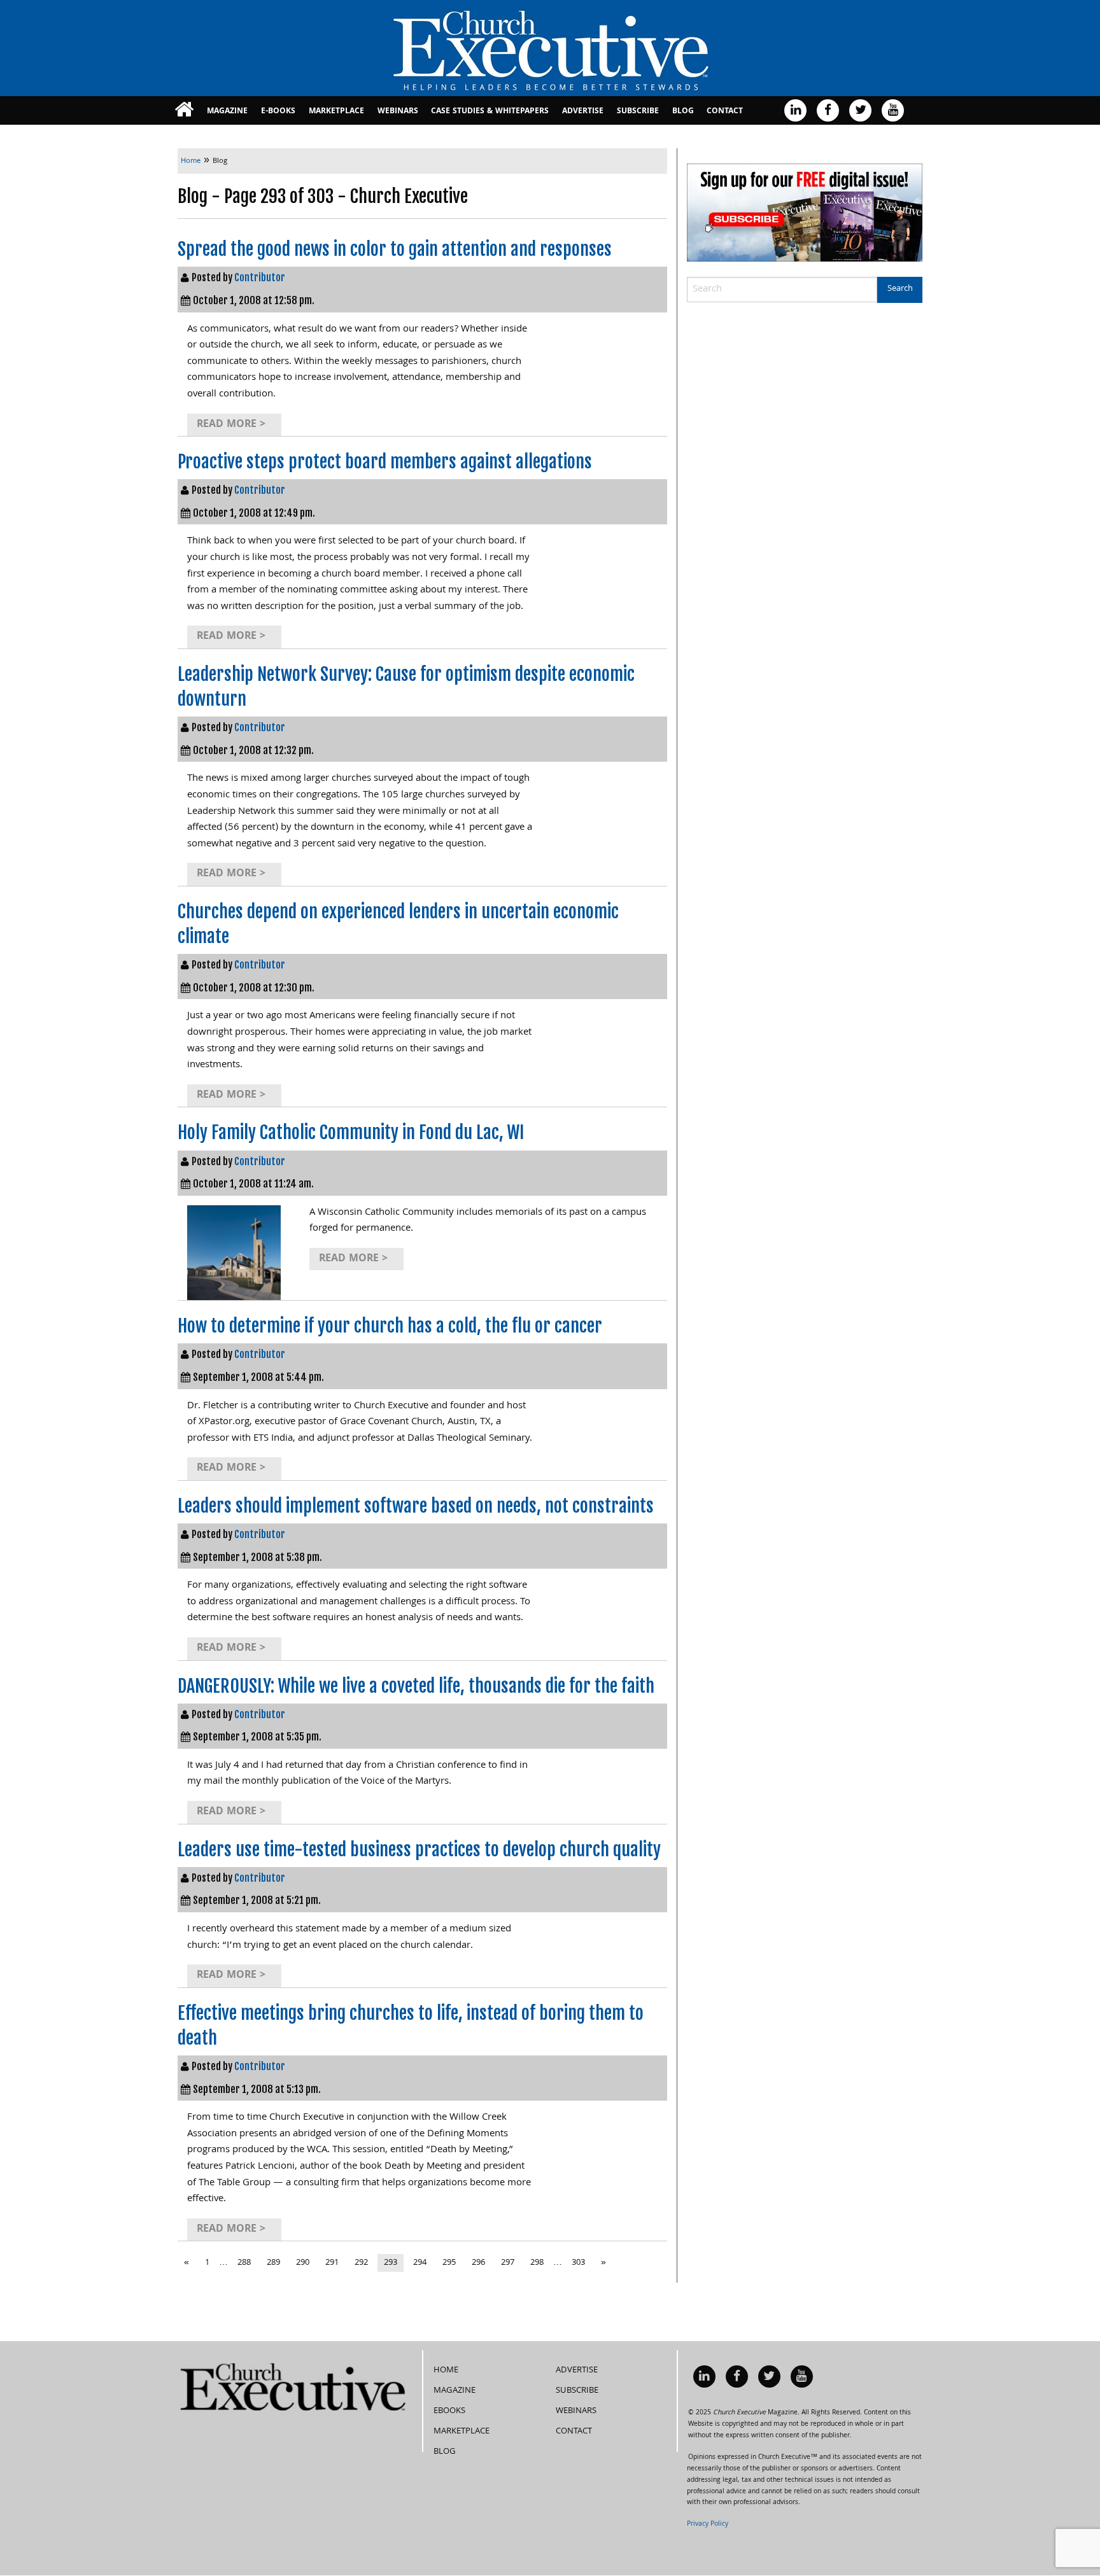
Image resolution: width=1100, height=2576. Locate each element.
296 (478, 2263)
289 (273, 2263)
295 (449, 2263)
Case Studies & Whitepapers (490, 112)
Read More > (231, 425)
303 (578, 2263)
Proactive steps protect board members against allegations (385, 462)
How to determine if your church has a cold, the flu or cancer (390, 1326)
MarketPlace (336, 112)
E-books (278, 112)
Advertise (583, 112)
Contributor (260, 277)
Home (446, 2370)
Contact (725, 112)
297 (508, 2263)
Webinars (398, 112)
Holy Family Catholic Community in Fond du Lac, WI (351, 1132)
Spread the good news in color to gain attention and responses (395, 249)
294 (420, 2263)
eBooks (449, 2411)
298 (537, 2263)
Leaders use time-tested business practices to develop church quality (419, 1850)
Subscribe (638, 112)
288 (244, 2263)
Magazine (227, 112)
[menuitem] (184, 110)
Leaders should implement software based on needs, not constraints (416, 1506)
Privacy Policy (708, 2524)
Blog (683, 112)
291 (332, 2263)
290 (303, 2263)
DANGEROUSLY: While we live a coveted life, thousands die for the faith (416, 1686)
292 (361, 2263)
